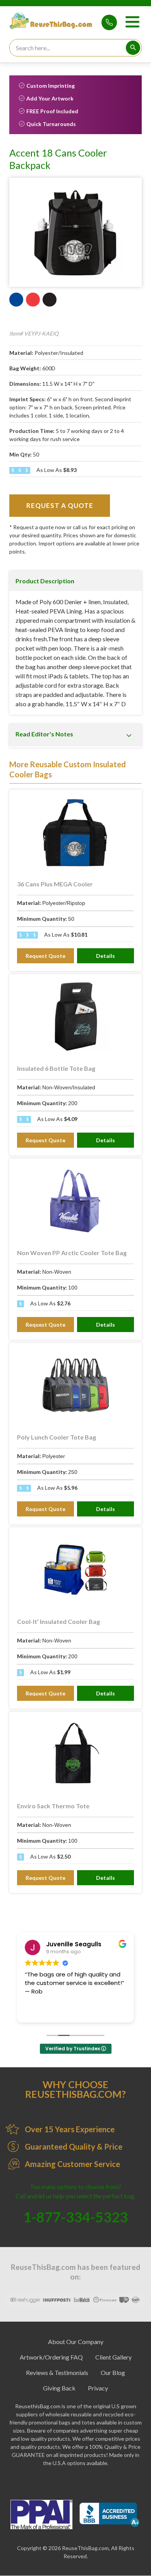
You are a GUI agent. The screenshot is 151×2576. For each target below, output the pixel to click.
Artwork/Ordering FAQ (51, 2357)
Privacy (98, 2388)
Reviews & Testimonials (57, 2372)
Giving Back (59, 2388)
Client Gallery (113, 2357)
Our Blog (113, 2372)
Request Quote (45, 956)
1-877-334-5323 (109, 22)
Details (106, 956)
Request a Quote (60, 505)
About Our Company (76, 2342)
